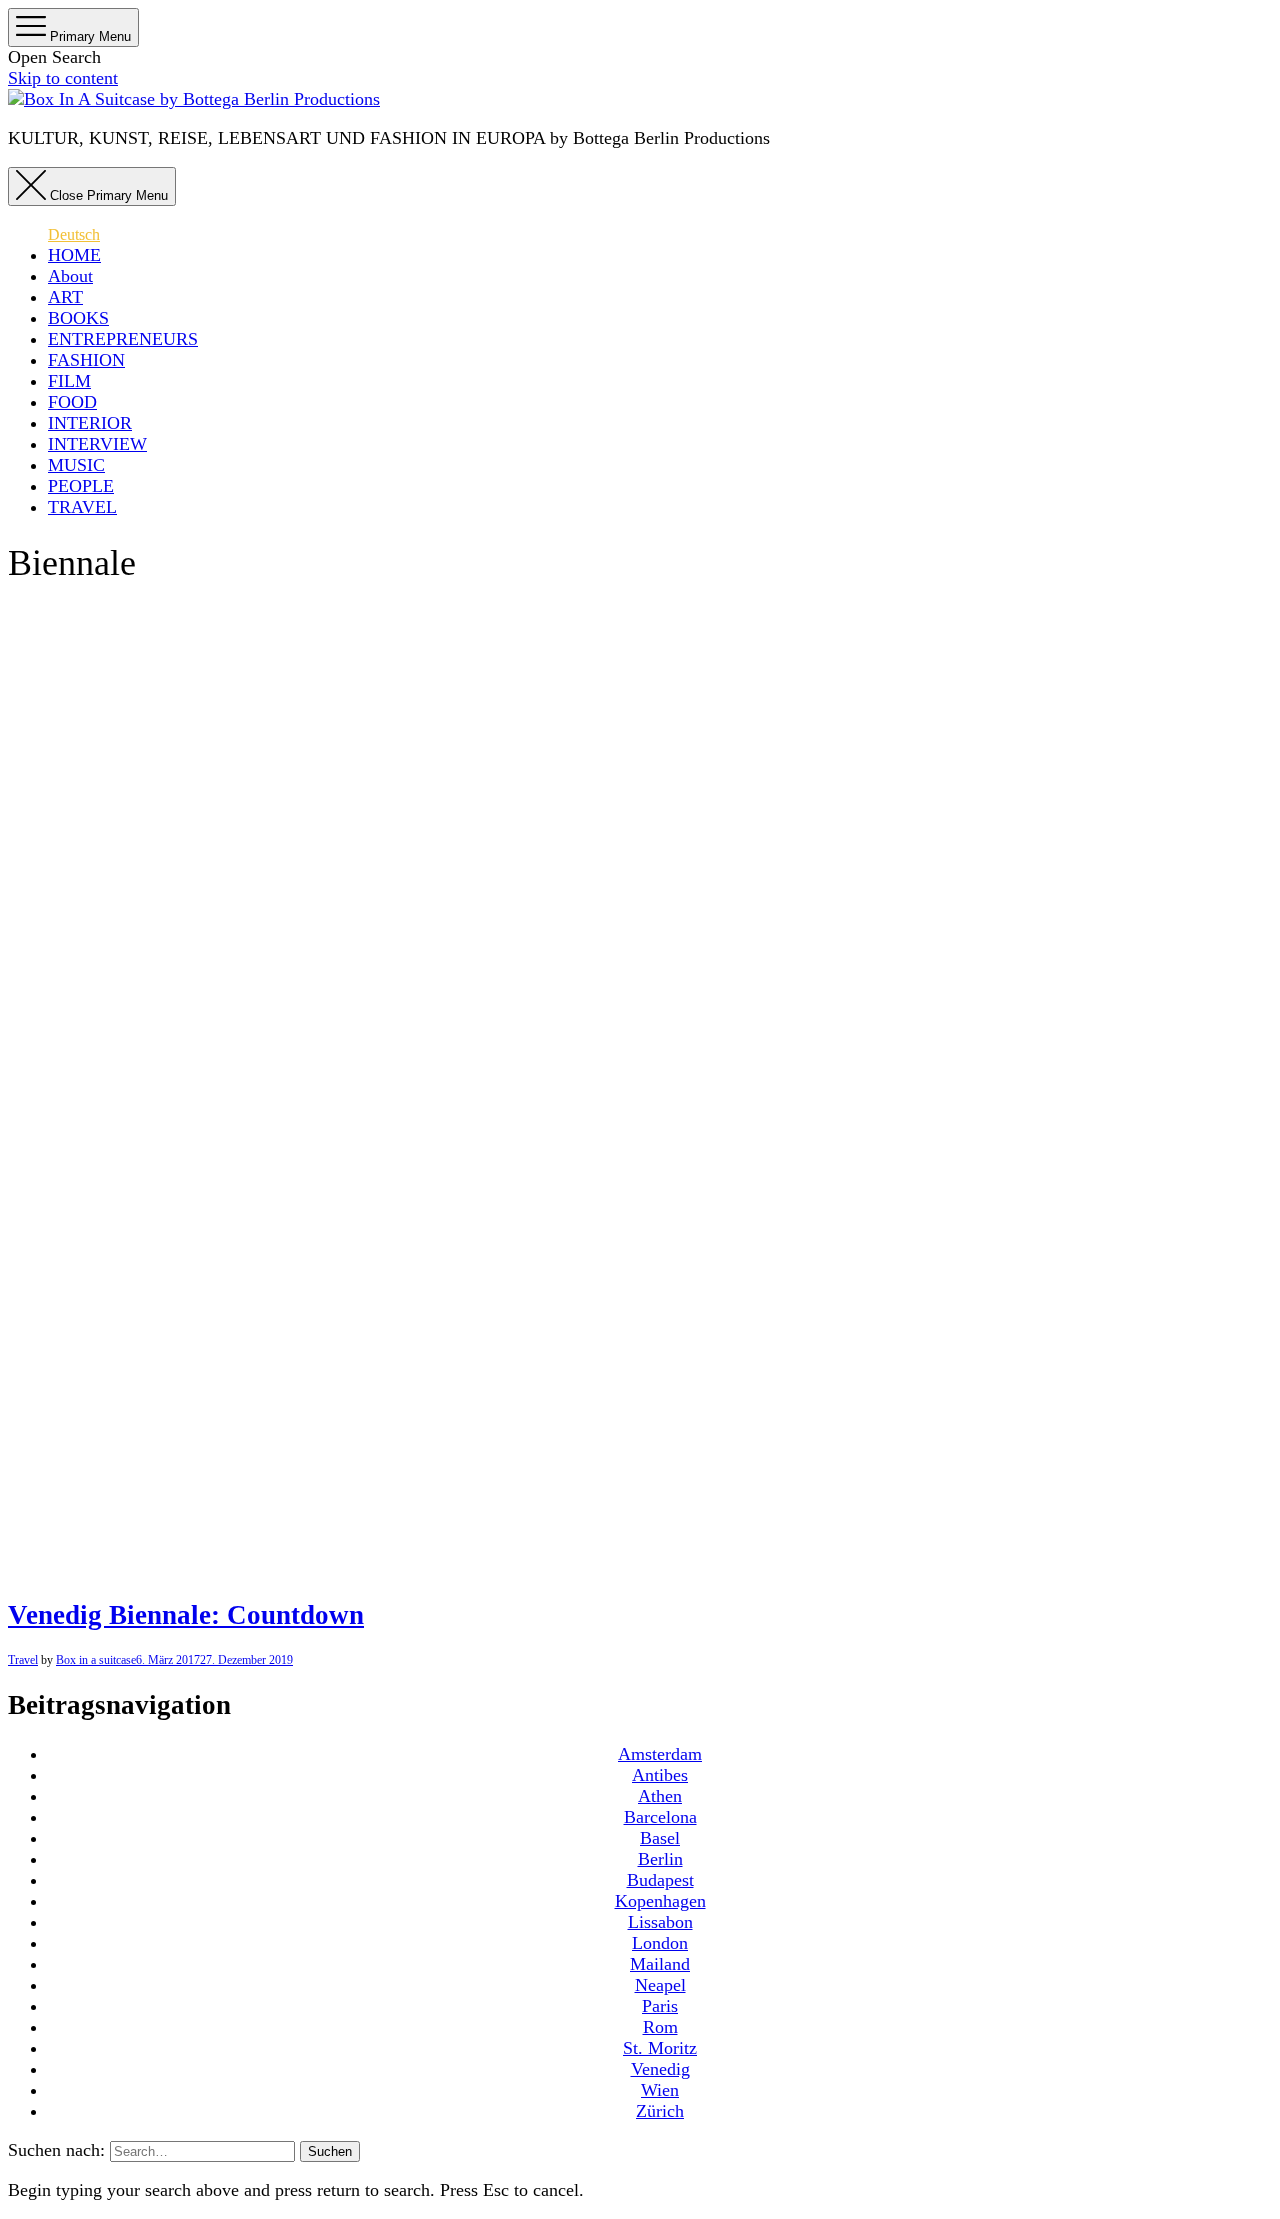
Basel (660, 1838)
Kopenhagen (660, 1901)
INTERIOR (90, 423)
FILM (69, 381)
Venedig (660, 2069)
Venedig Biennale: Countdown (186, 1615)
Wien (660, 2090)
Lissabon (660, 1922)
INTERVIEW (97, 444)
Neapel (660, 1985)
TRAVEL (82, 507)
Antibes (660, 1775)
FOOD (72, 402)
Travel (23, 1660)
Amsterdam (660, 1754)
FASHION (86, 360)
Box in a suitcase (96, 1660)
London (660, 1943)
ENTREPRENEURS (123, 339)
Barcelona (660, 1817)
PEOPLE (81, 486)
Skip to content (63, 78)
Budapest (660, 1880)
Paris (660, 2006)
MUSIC (76, 465)
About (70, 276)
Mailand (660, 1964)
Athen (660, 1796)
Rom (660, 2027)
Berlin (660, 1859)
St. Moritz (660, 2048)
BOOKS (78, 318)
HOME (74, 255)
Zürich (660, 2111)
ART (65, 297)
